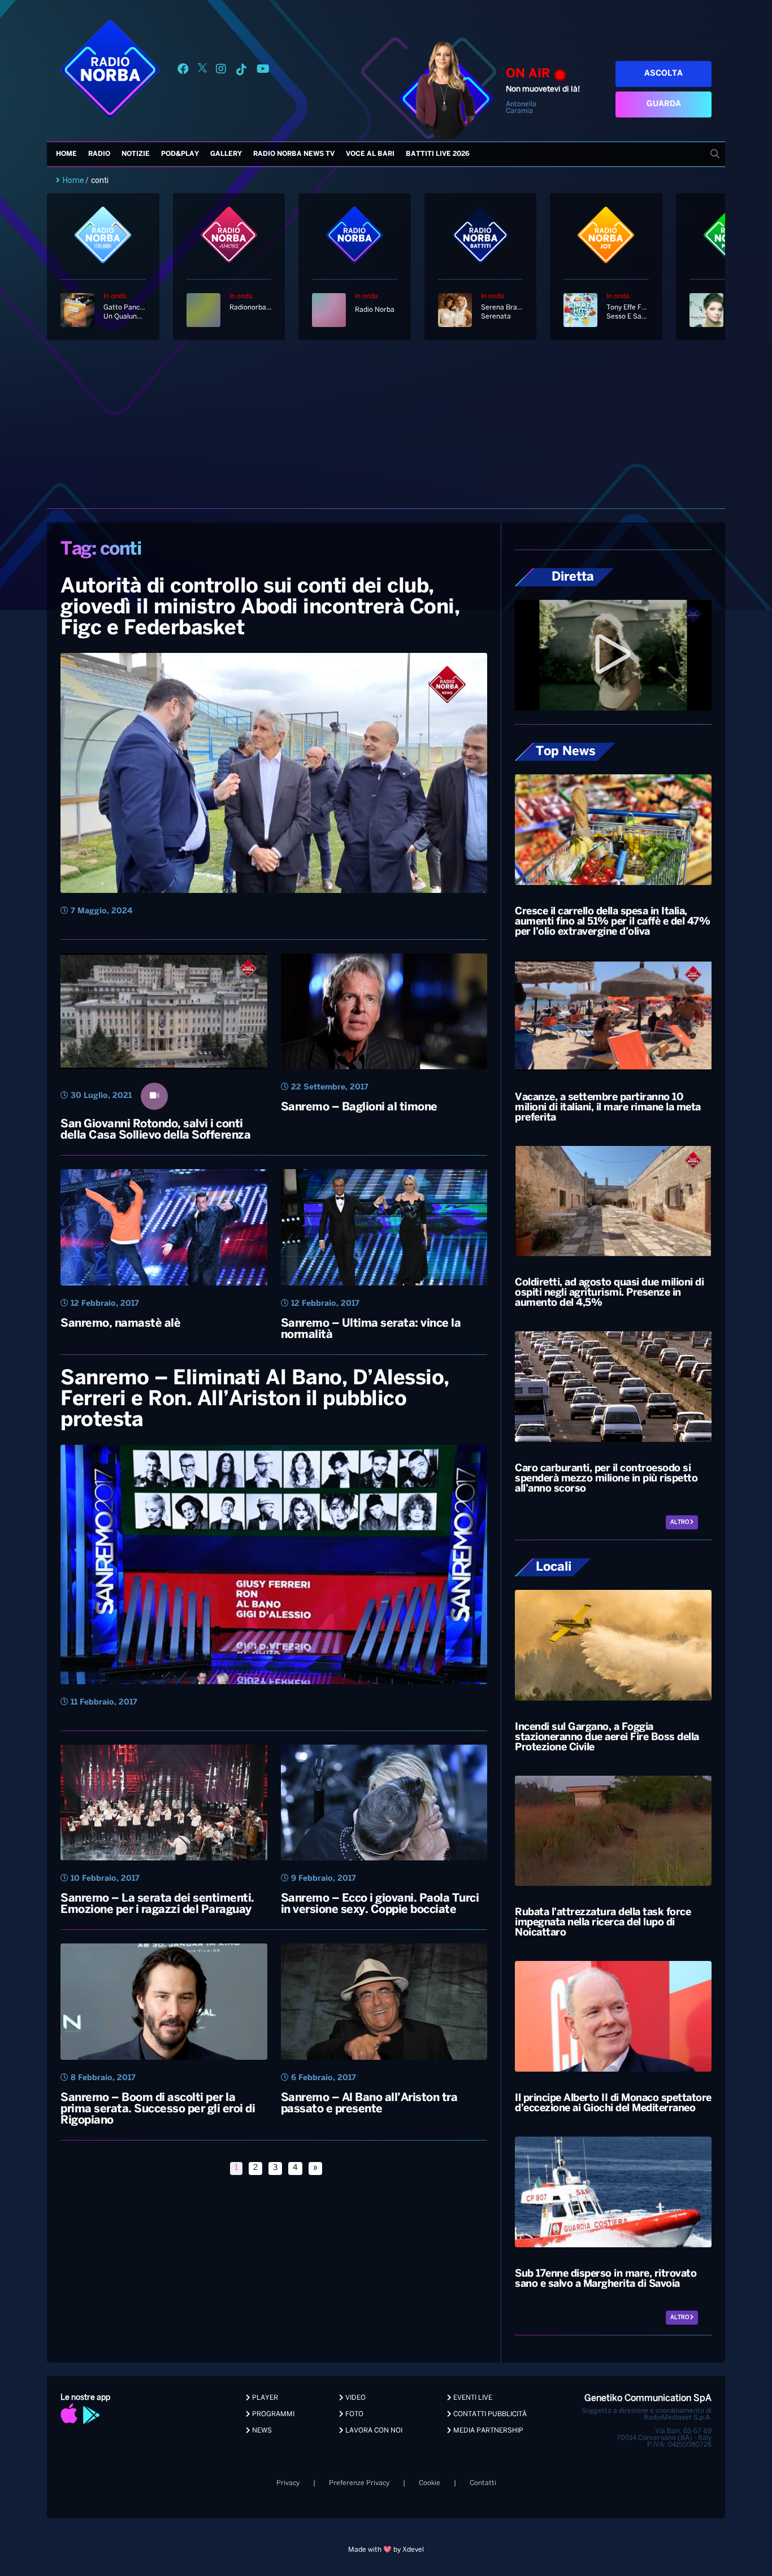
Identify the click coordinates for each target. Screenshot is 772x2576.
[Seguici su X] (202, 71)
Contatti (483, 2483)
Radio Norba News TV (294, 154)
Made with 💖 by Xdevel (386, 2550)
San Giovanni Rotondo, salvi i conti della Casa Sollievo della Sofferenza (155, 1130)
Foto (354, 2414)
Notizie (136, 154)
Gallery (226, 154)
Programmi (272, 2414)
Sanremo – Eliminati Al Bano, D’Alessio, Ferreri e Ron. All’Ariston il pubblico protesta (255, 1400)
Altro (680, 1522)
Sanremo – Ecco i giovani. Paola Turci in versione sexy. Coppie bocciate (380, 1904)
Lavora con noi (373, 2431)
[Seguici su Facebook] (183, 71)
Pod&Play (180, 154)
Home (66, 154)
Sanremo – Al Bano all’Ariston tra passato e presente (369, 2104)
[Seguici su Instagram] (221, 71)
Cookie (430, 2483)
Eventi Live (472, 2398)
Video (355, 2398)
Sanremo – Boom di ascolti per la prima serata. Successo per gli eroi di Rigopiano (158, 2109)
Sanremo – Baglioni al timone (359, 1107)
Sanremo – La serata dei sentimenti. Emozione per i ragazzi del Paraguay (157, 1904)
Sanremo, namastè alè (120, 1324)
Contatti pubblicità (489, 2414)
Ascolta (663, 74)
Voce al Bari (370, 154)
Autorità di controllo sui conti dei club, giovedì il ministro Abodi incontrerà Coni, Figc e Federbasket (260, 608)
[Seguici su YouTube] (263, 71)
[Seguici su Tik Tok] (241, 71)
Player (264, 2398)
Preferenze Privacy (359, 2483)
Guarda (664, 104)
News (261, 2431)
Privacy (288, 2483)
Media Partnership (487, 2431)
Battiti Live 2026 (438, 154)
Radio (99, 154)
